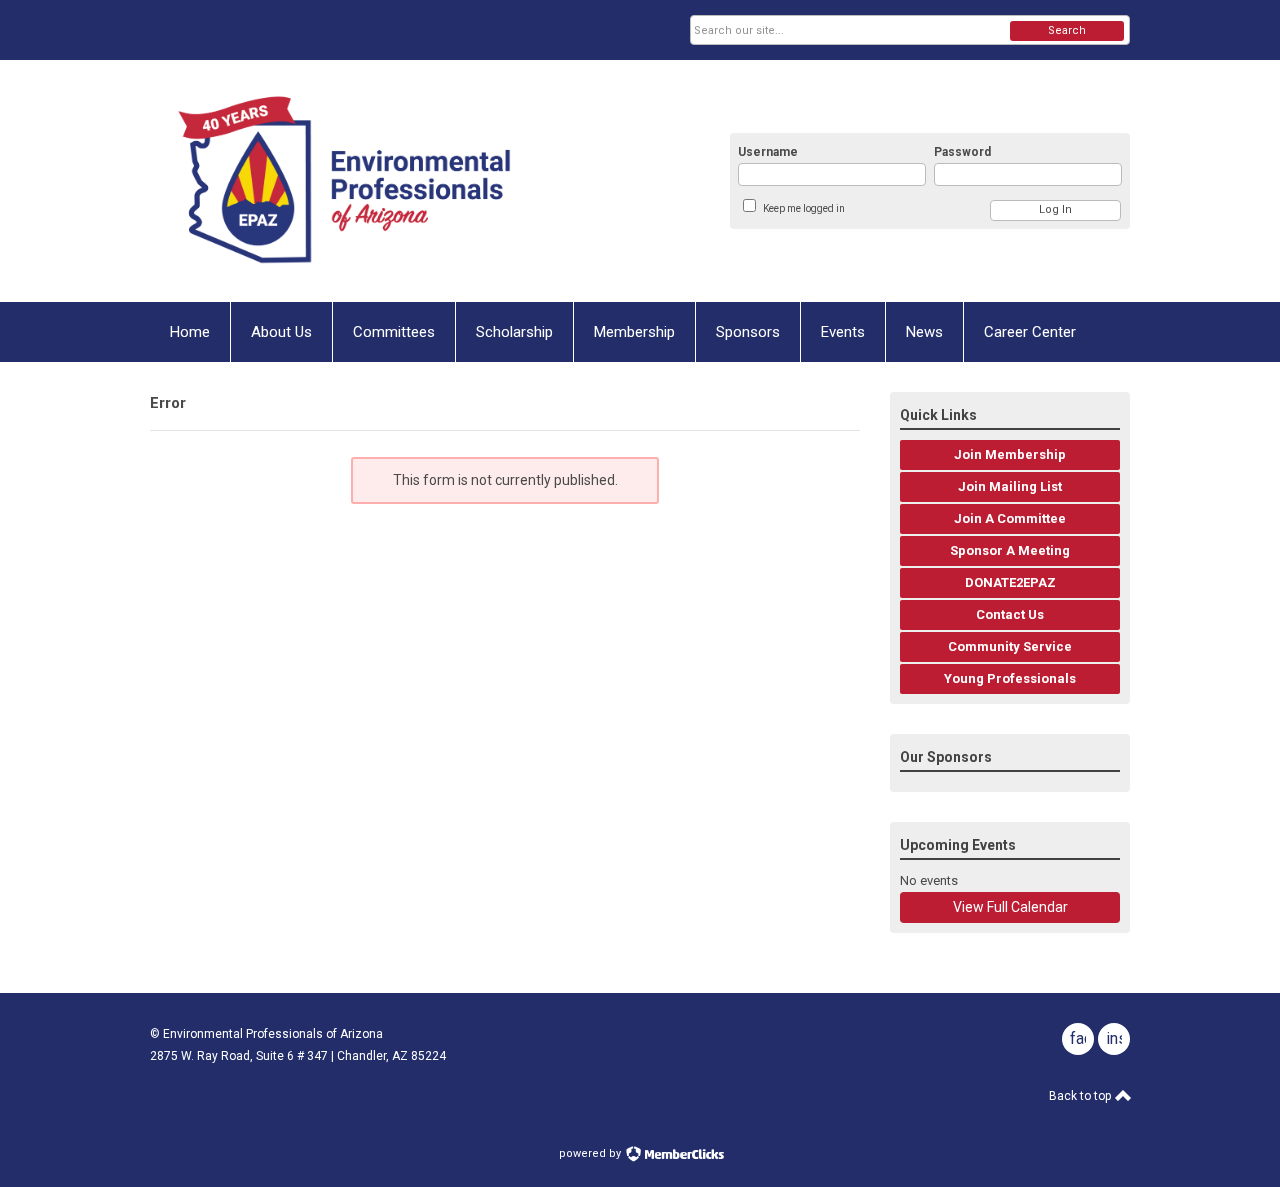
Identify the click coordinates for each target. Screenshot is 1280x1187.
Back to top (1081, 1096)
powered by (591, 1153)
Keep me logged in (804, 208)
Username (768, 152)
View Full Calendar (1010, 907)
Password (962, 152)
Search (1067, 30)
